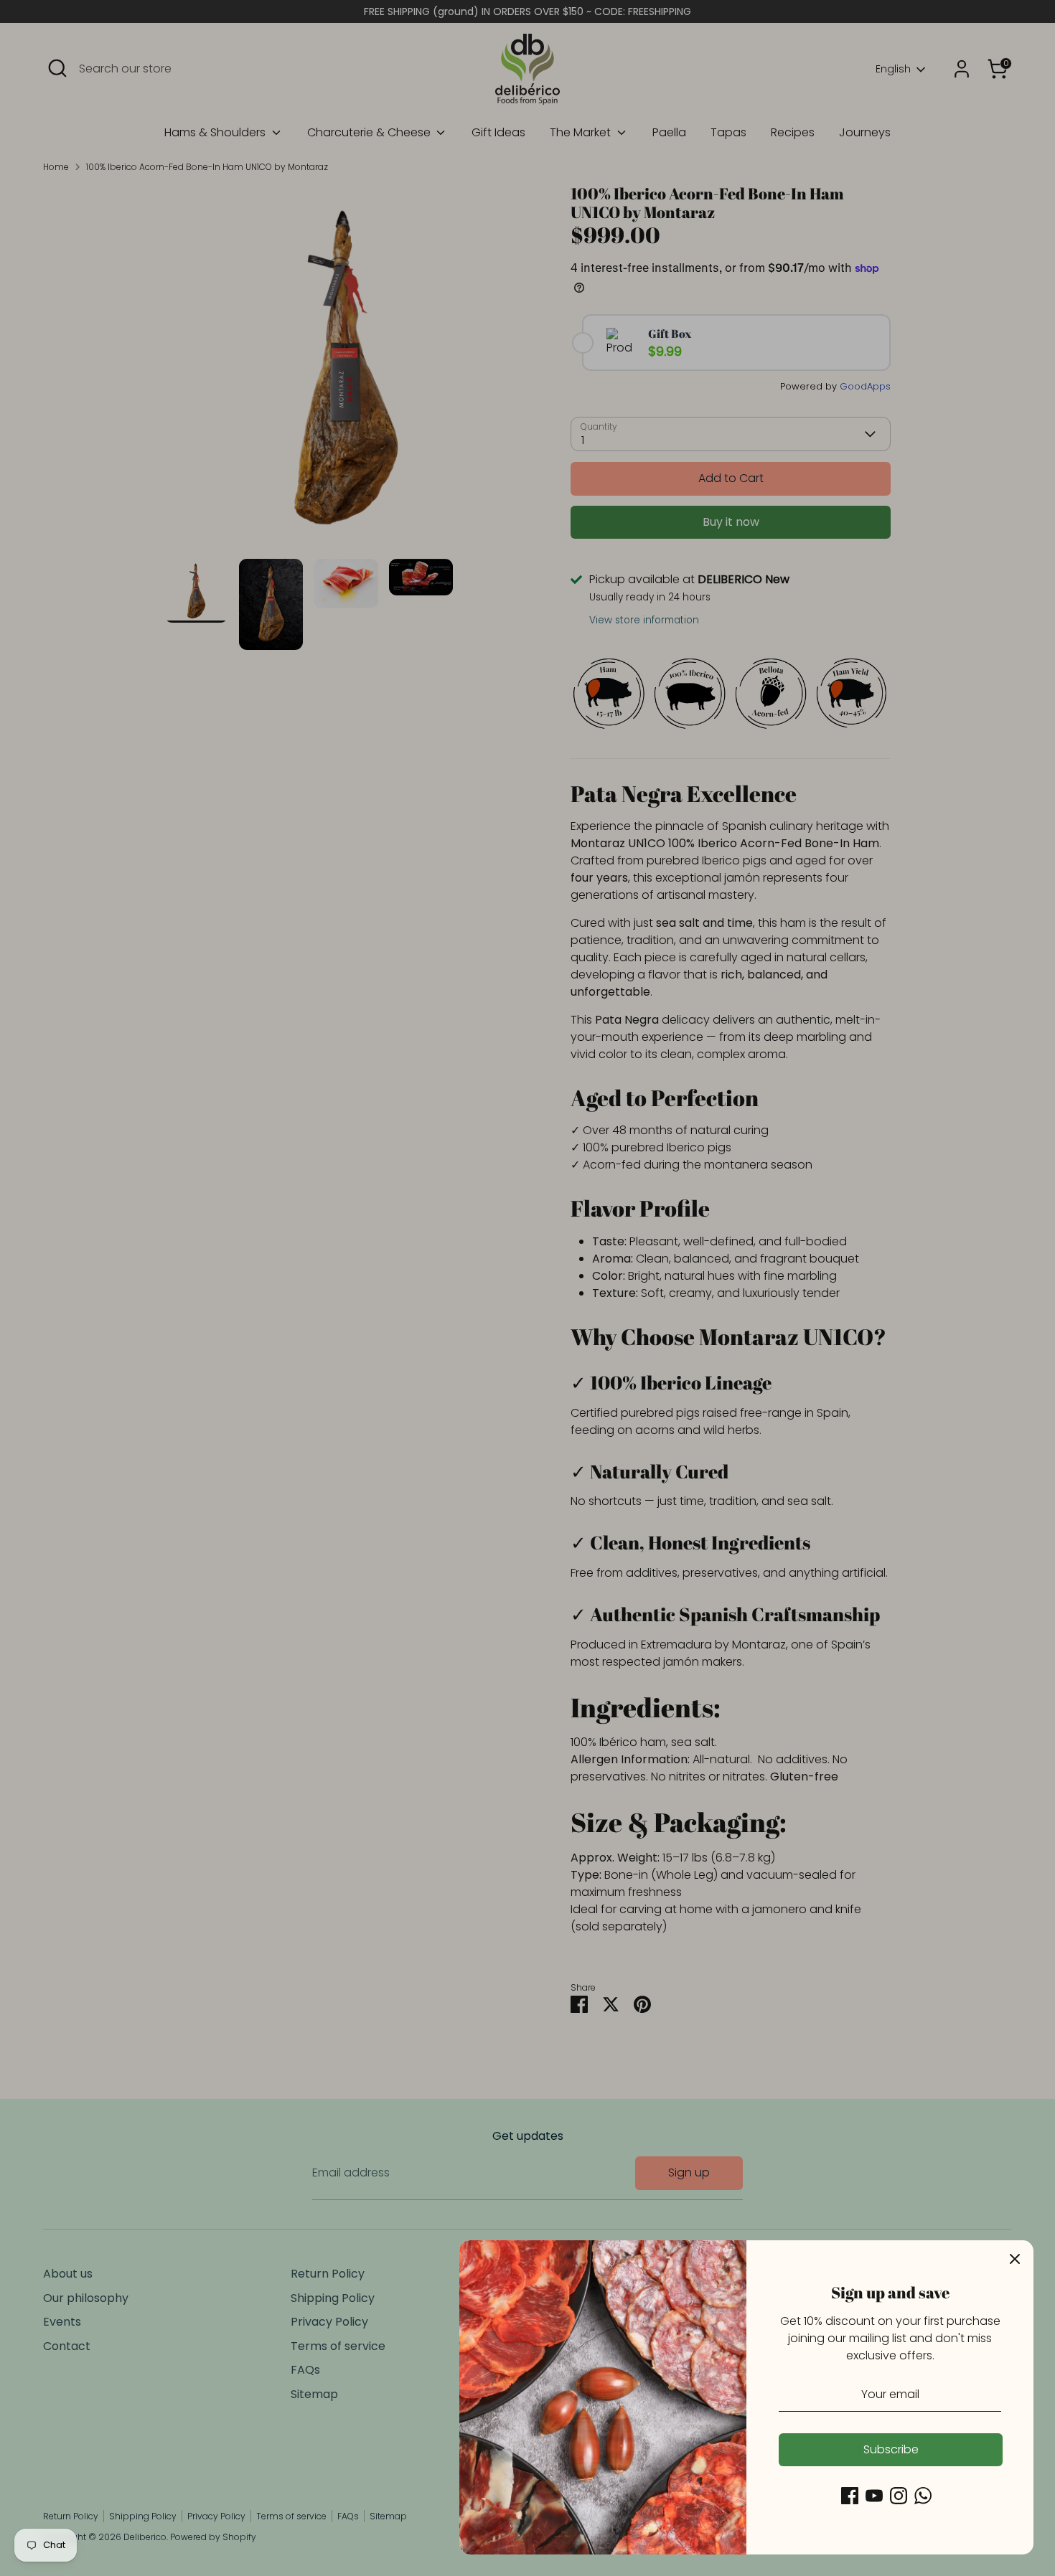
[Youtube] (874, 2496)
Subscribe (891, 2449)
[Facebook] (850, 2496)
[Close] (1015, 2259)
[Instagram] (899, 2496)
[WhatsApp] (923, 2496)
